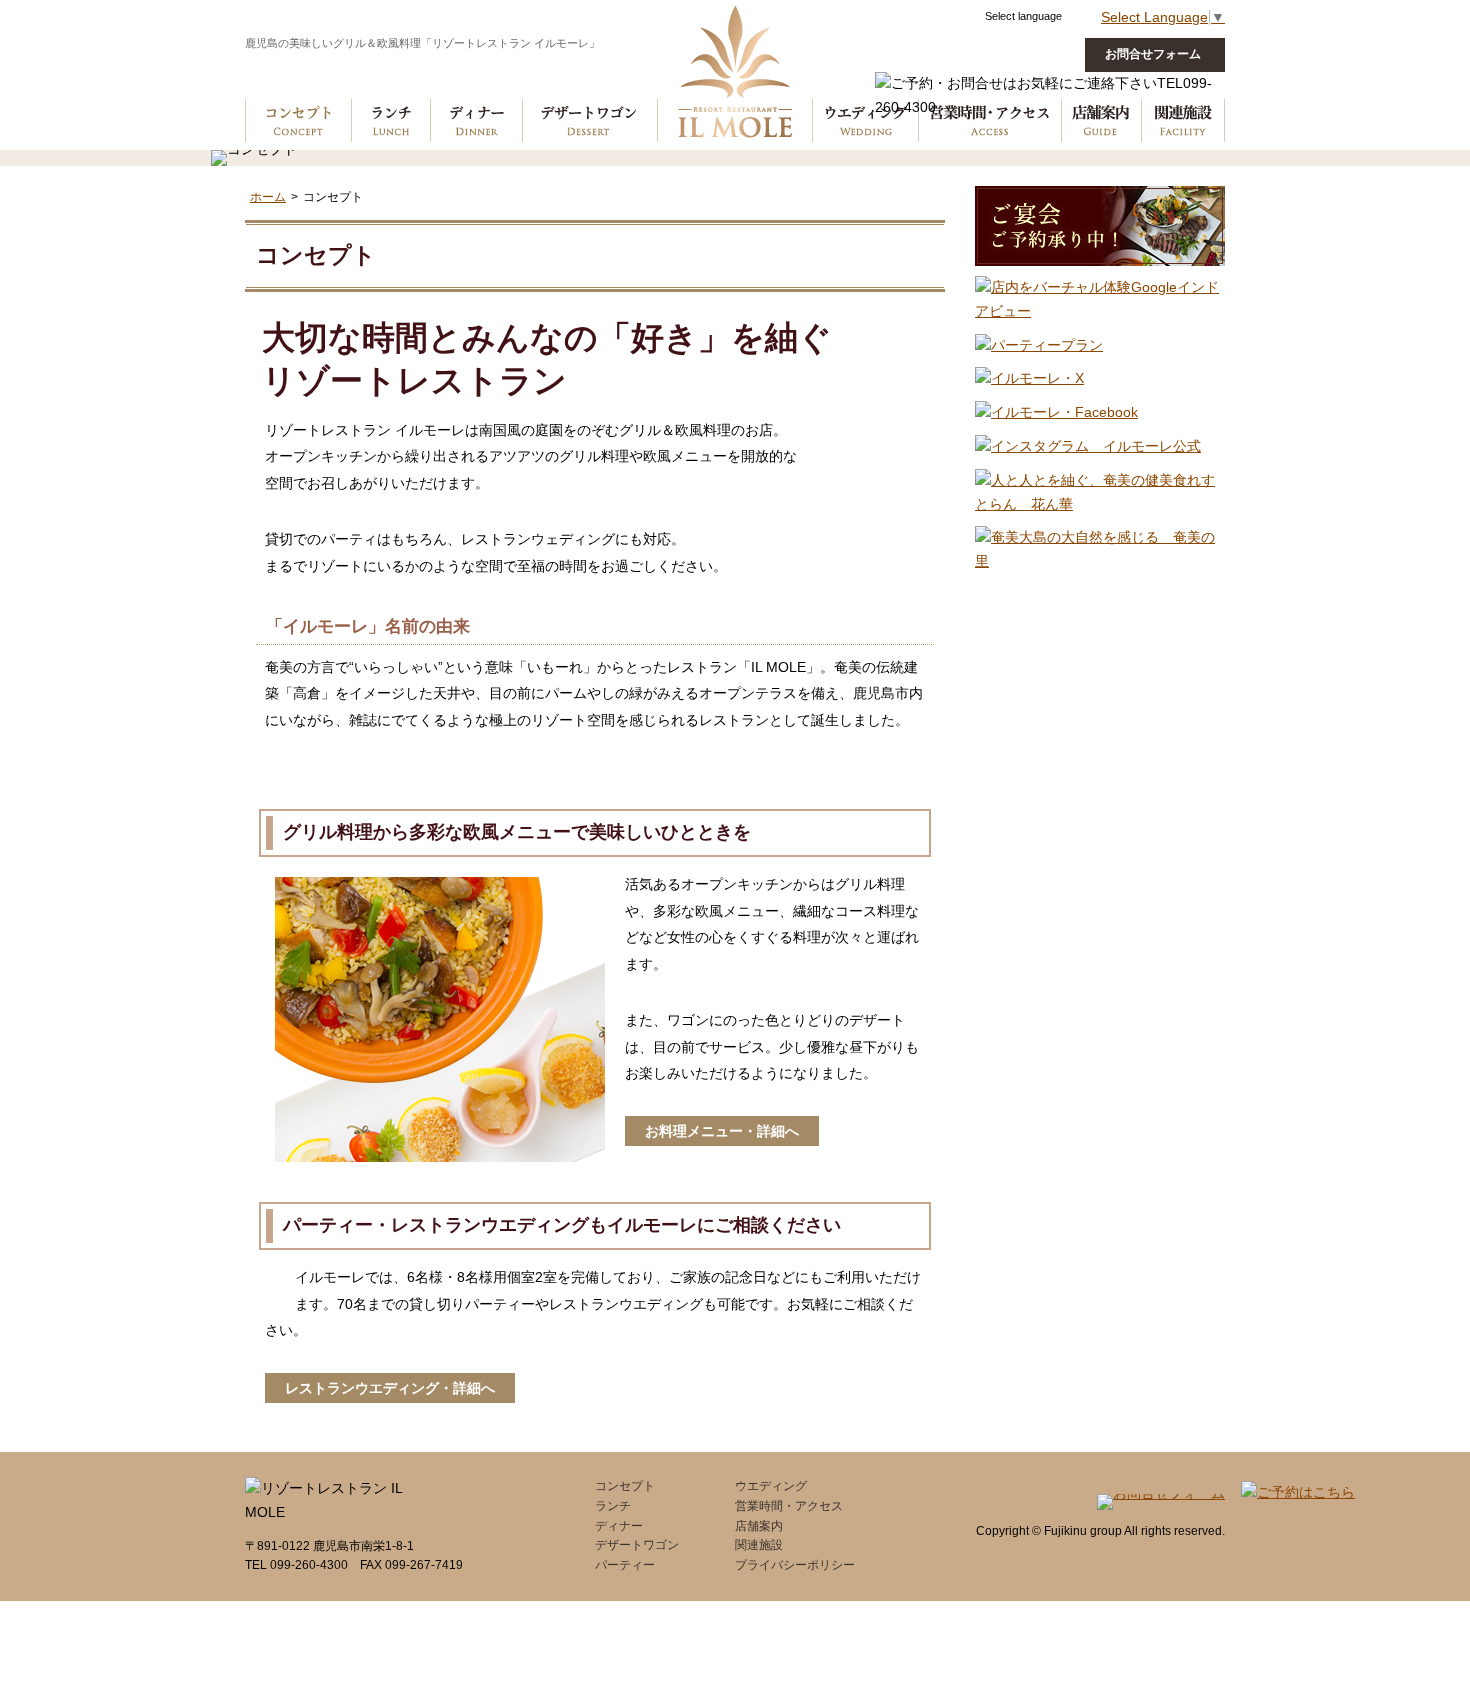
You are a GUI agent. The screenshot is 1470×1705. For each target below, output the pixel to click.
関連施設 (759, 1545)
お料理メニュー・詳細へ (722, 1131)
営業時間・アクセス (789, 1506)
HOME (735, 73)
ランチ (390, 73)
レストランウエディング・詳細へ (390, 1388)
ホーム (268, 197)
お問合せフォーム (1153, 54)
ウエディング (865, 73)
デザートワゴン (590, 73)
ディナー (476, 73)
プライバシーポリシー (795, 1565)
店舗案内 (759, 1526)
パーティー (625, 1565)
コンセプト (298, 73)
